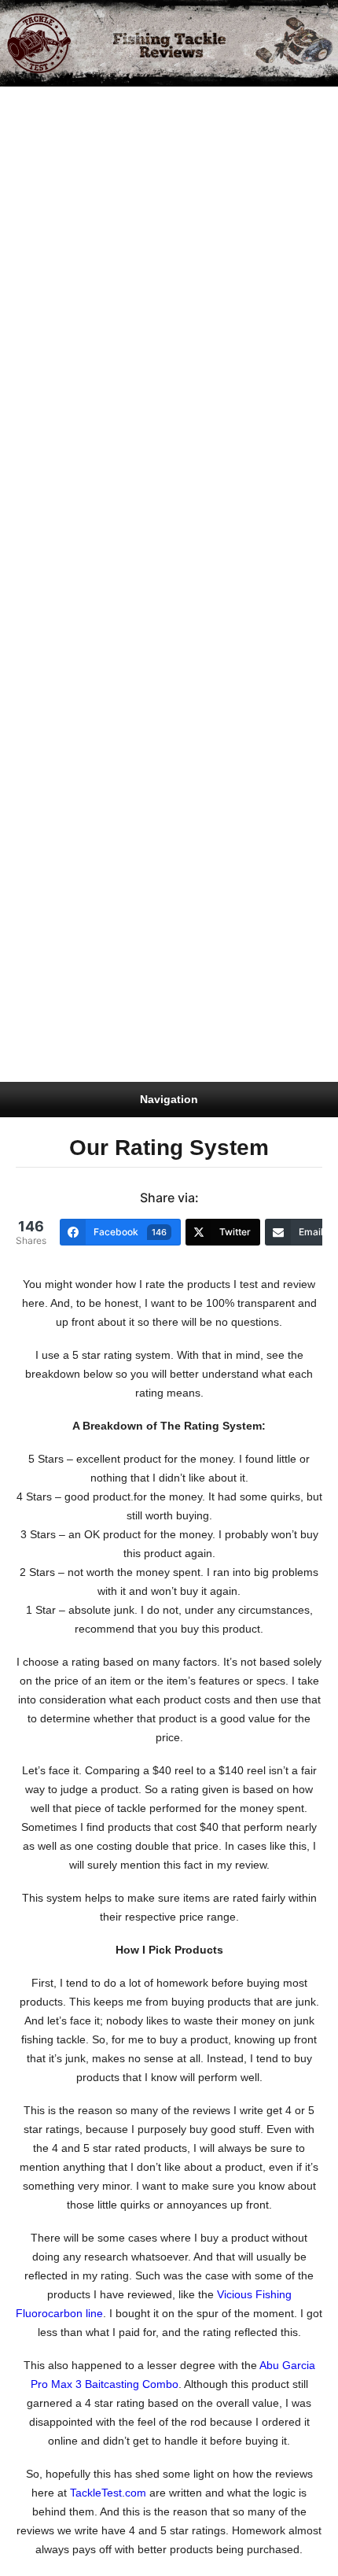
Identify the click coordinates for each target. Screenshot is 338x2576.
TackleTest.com (108, 2493)
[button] (326, 15)
